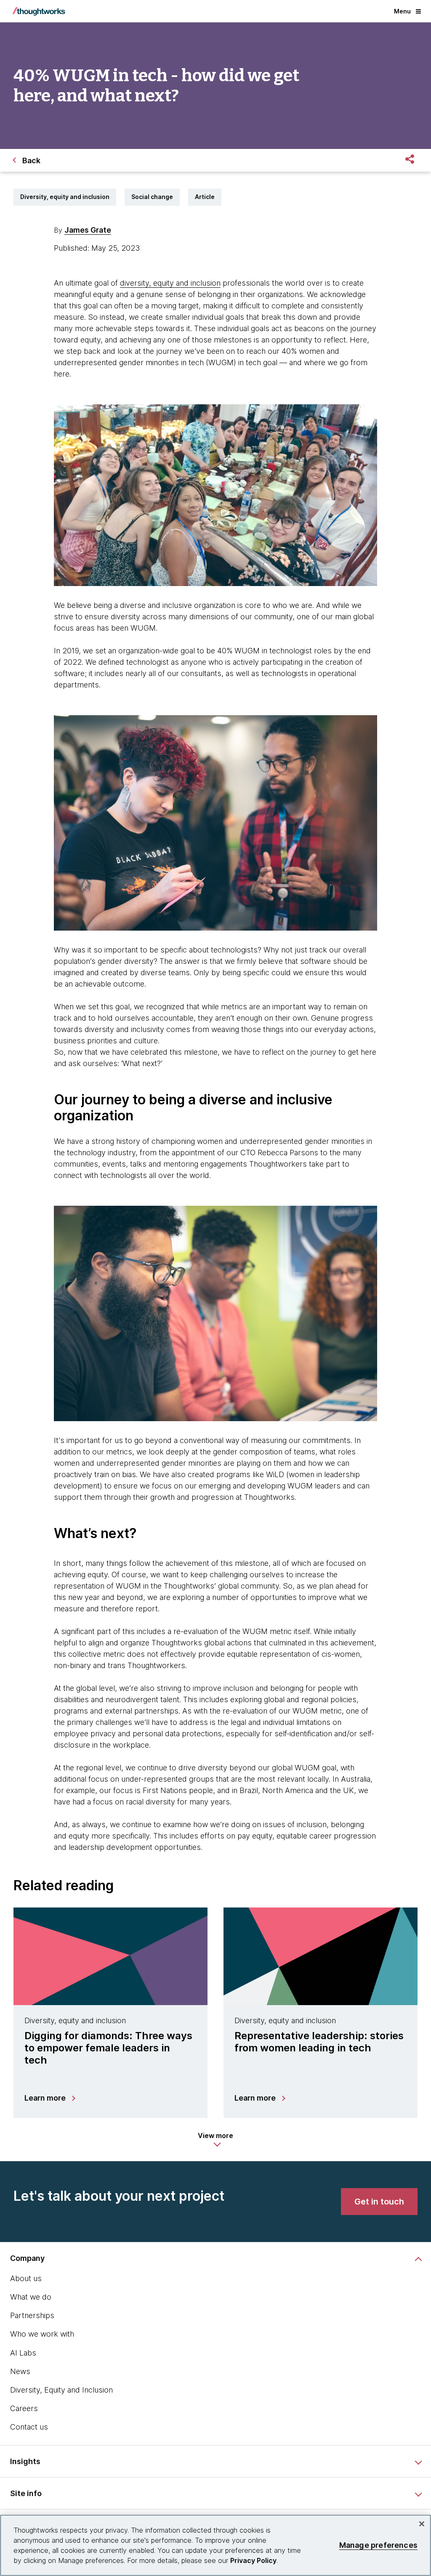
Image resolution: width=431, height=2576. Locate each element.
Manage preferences (378, 2545)
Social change (152, 197)
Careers (24, 2408)
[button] (215, 2140)
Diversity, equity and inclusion (65, 197)
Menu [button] (402, 11)
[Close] (422, 2524)
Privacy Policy (253, 2560)
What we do (31, 2297)
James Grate (88, 230)
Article (205, 197)
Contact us (29, 2427)
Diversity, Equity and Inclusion (61, 2390)
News (20, 2371)
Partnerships (32, 2315)
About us (26, 2278)
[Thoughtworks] (39, 11)
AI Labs (23, 2353)
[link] (379, 2202)
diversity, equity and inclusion (170, 283)
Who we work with (42, 2334)
